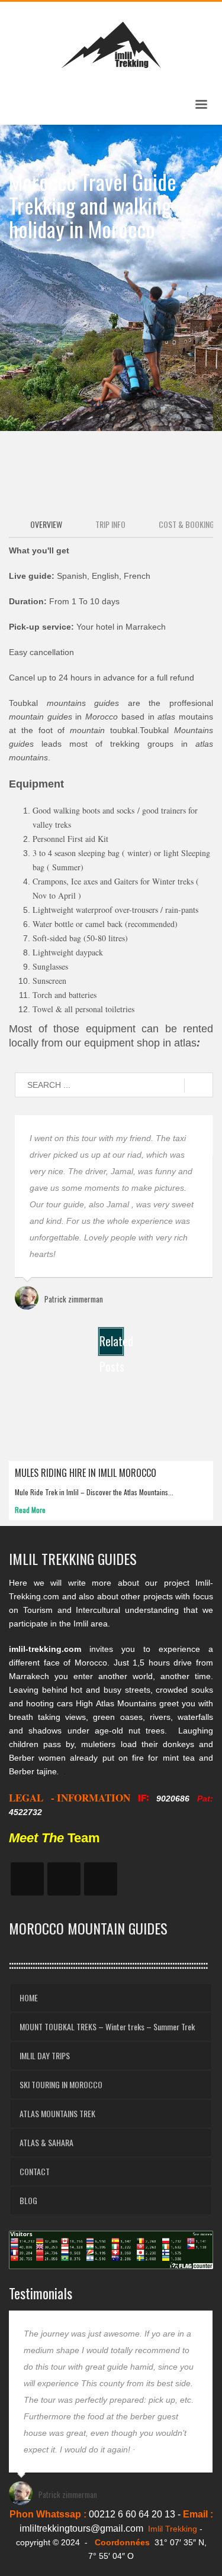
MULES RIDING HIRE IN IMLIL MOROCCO (86, 1473)
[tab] (41, 525)
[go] (199, 1086)
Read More (30, 1510)
